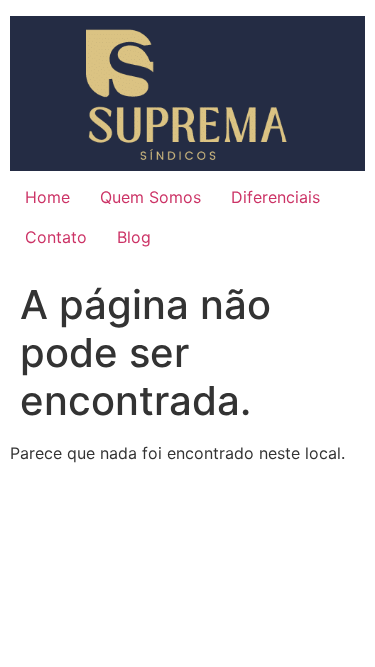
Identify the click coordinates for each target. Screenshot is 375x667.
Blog (134, 237)
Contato (56, 237)
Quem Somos (150, 197)
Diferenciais (275, 197)
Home (47, 197)
